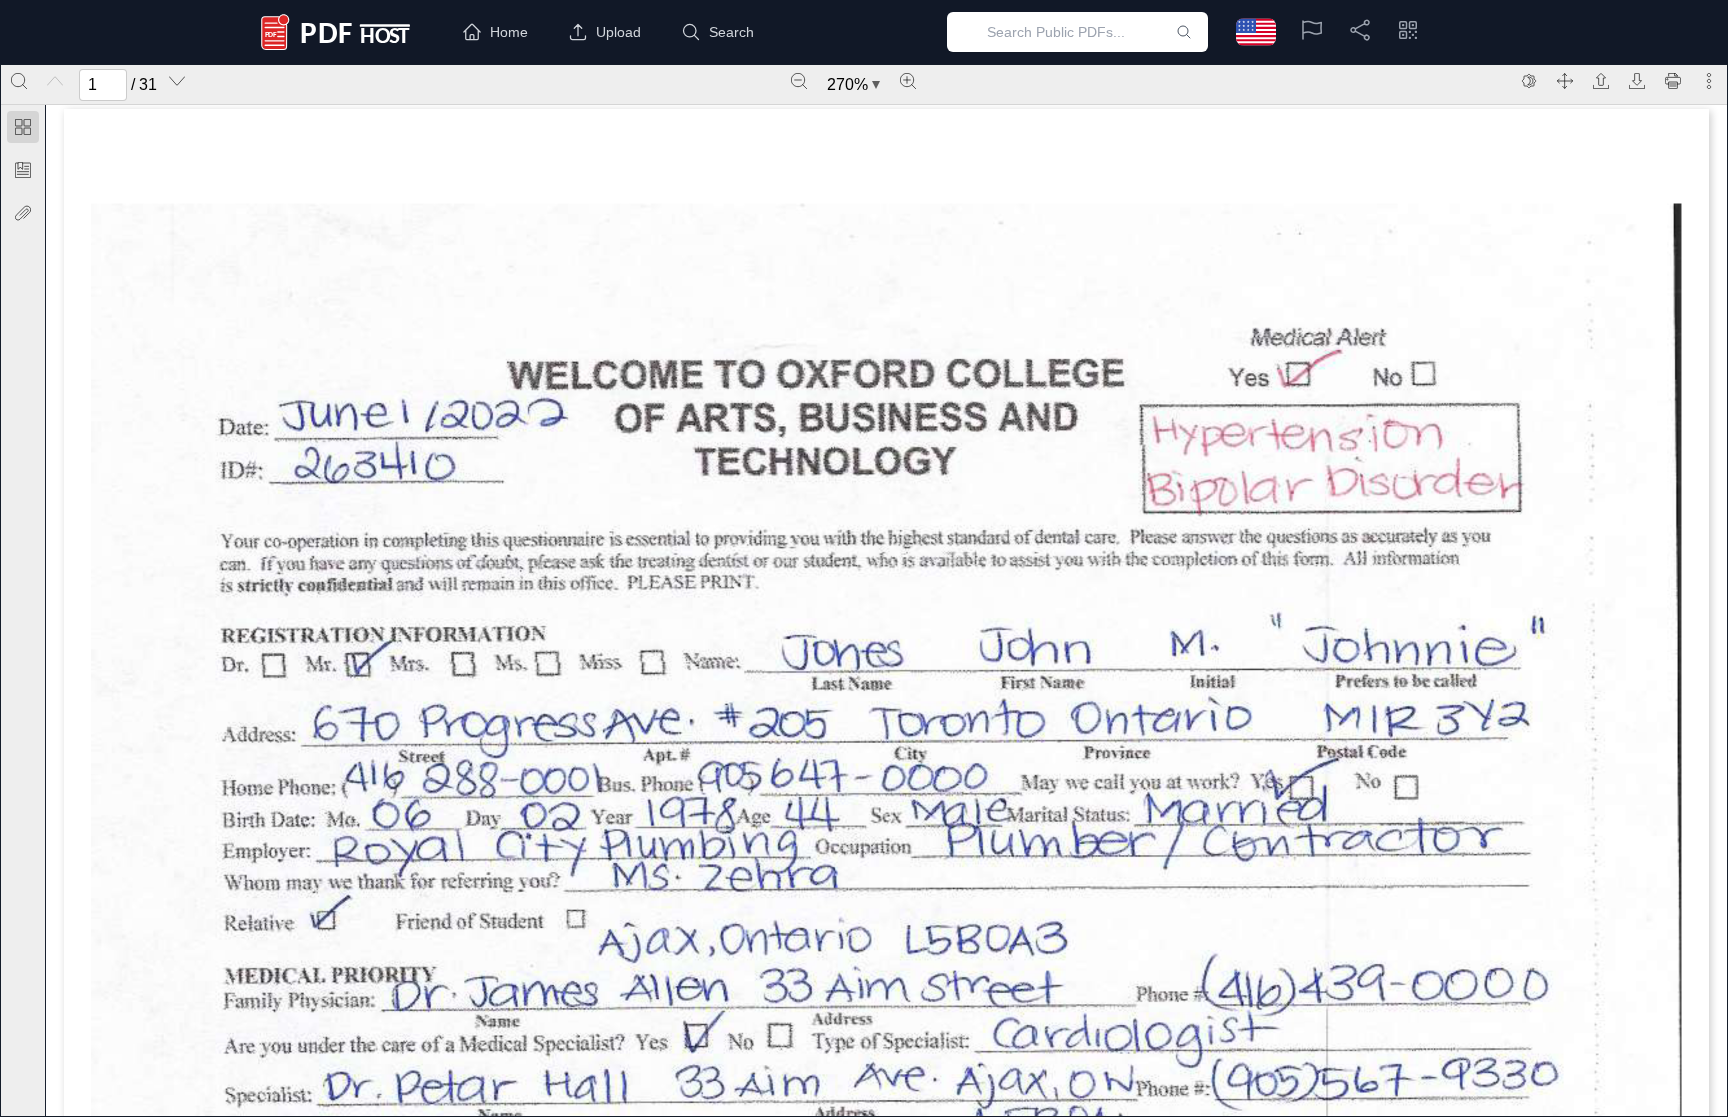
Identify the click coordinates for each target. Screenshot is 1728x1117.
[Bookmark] (23, 170)
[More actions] (1709, 81)
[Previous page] (55, 81)
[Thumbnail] (23, 127)
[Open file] (1601, 81)
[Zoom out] (799, 81)
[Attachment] (23, 213)
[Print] (1673, 81)
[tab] (23, 130)
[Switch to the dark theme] (1529, 81)
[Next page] (177, 81)
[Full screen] (1565, 81)
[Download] (1637, 81)
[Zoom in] (908, 81)
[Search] (19, 81)
